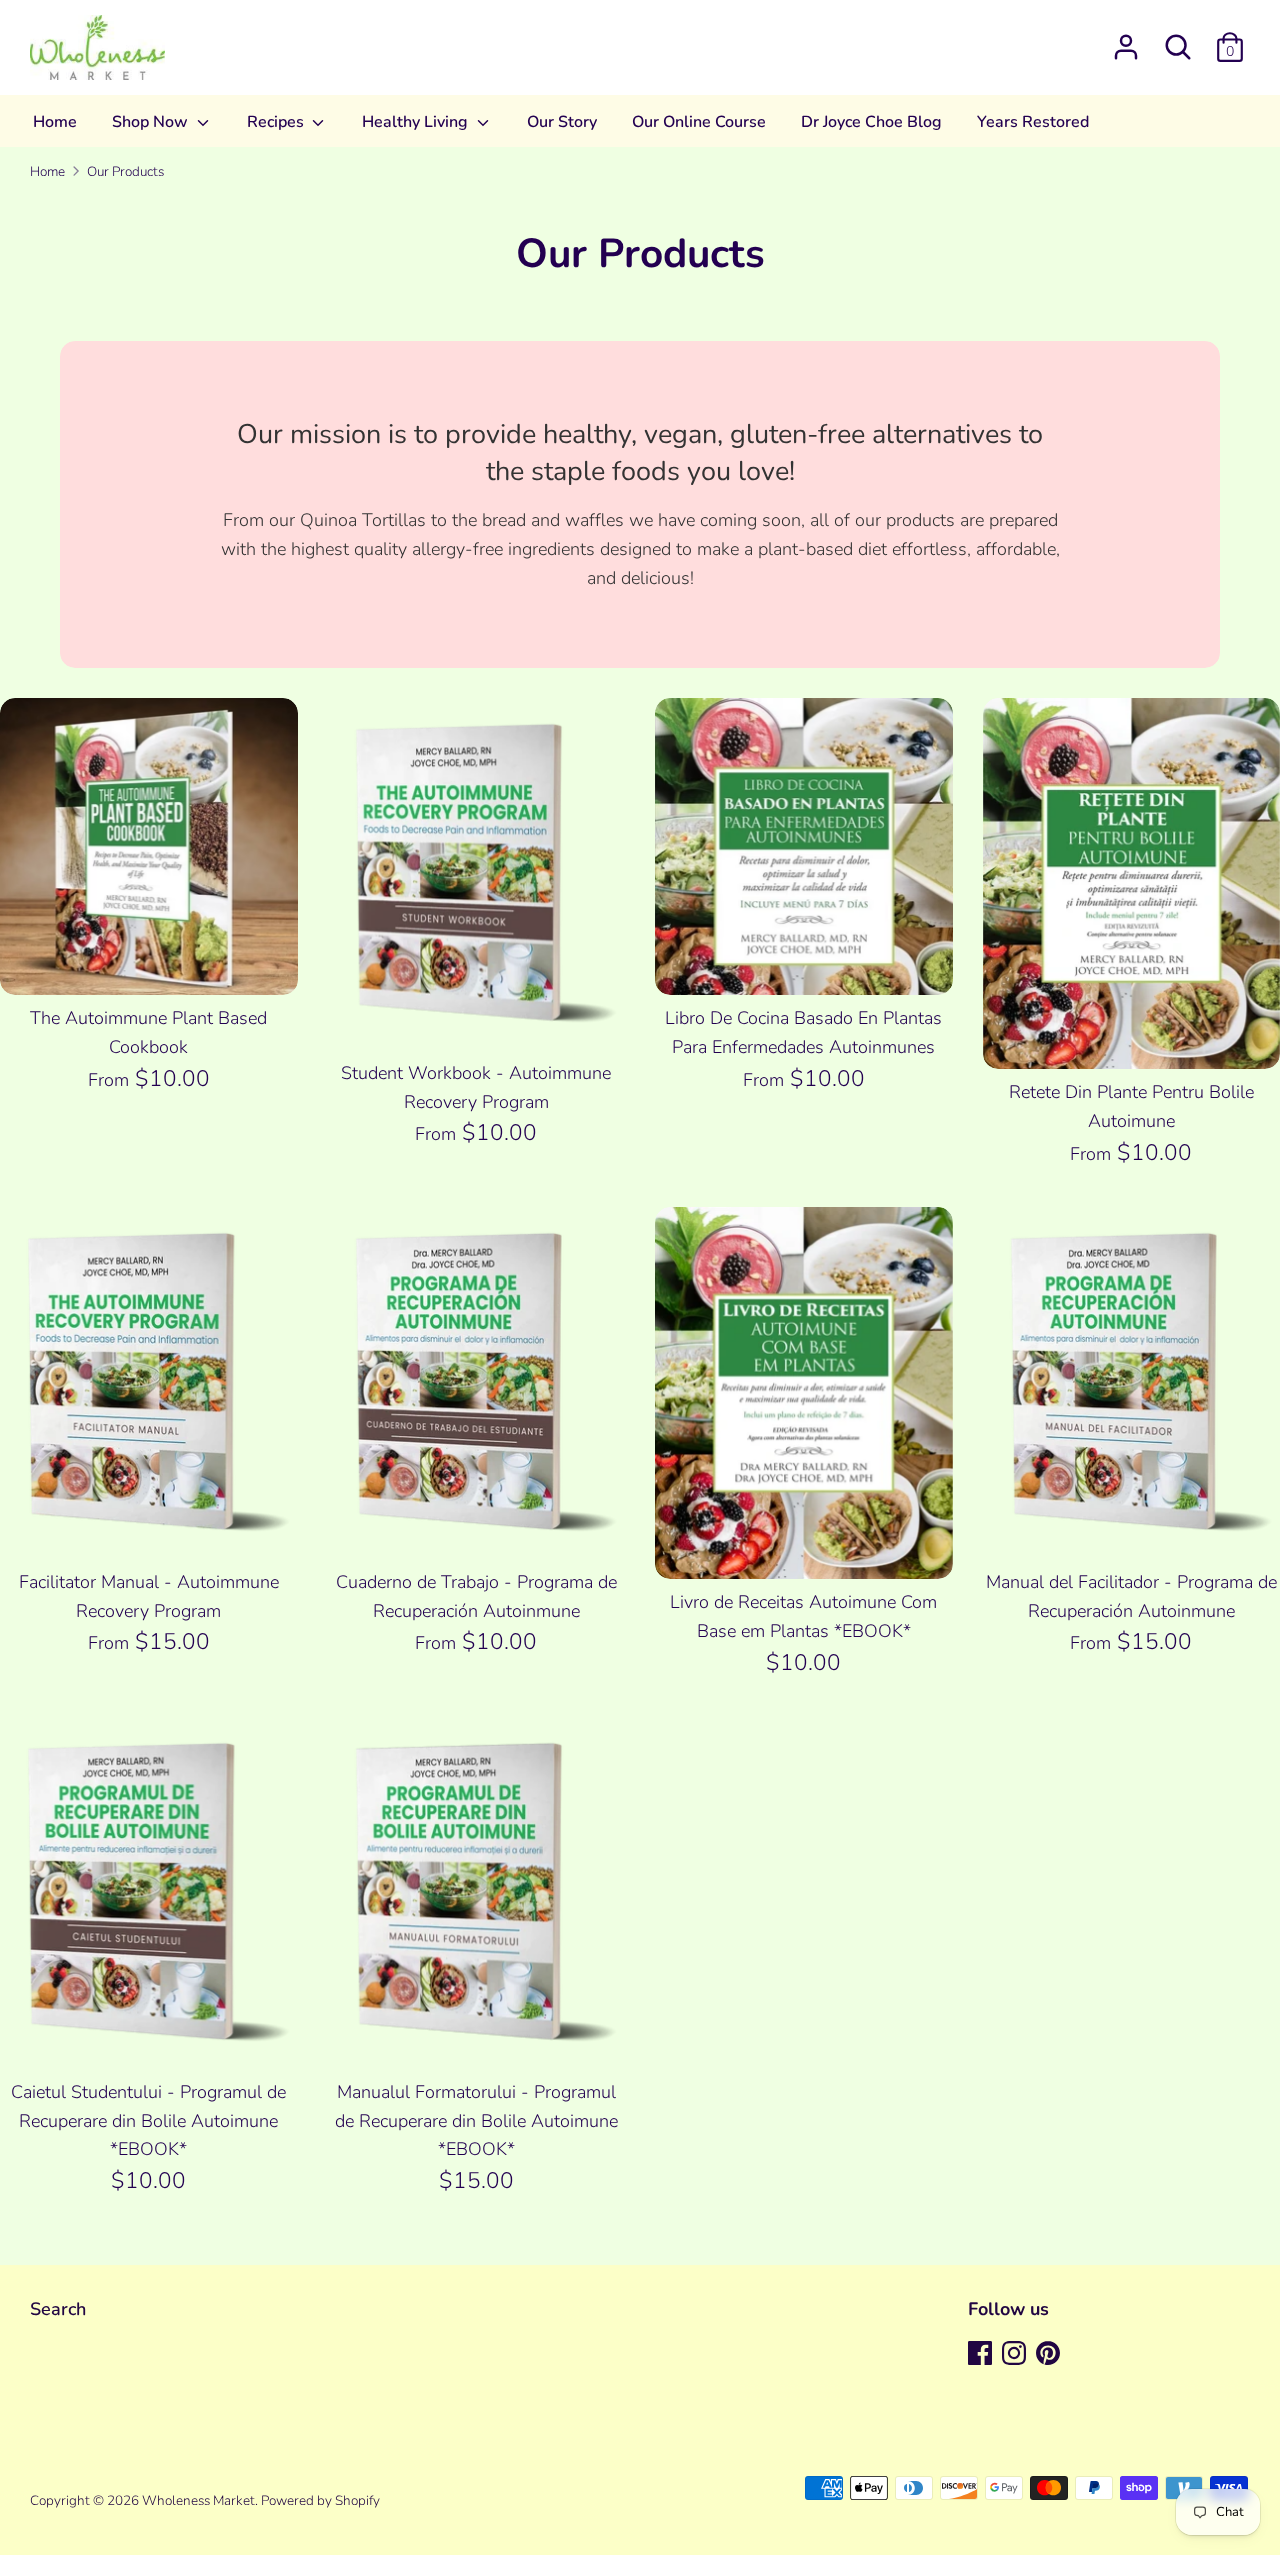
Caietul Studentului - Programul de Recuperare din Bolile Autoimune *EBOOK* (148, 2121)
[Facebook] (982, 2355)
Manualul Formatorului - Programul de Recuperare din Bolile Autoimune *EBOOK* (476, 2121)
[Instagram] (1016, 2355)
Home (55, 122)
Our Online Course (699, 122)
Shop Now (152, 122)
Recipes (277, 122)
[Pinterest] (1050, 2355)
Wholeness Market (198, 2500)
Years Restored (1033, 122)
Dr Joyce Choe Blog (871, 122)
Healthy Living (417, 122)
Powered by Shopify (320, 2500)
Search (58, 2309)
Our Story (562, 122)
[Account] (1126, 41)
